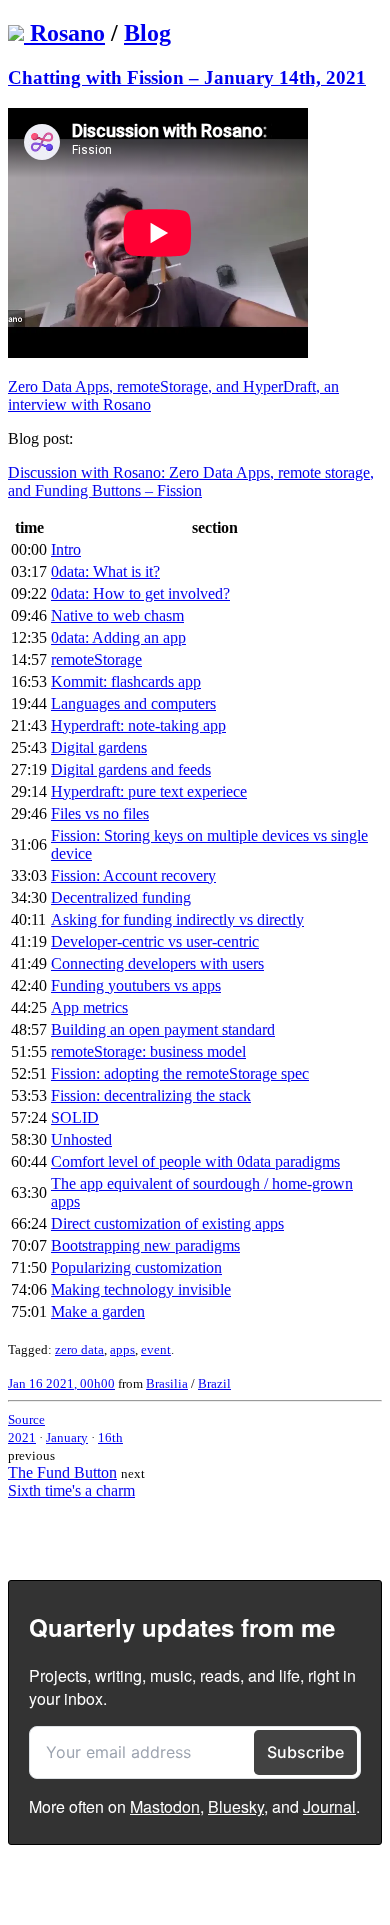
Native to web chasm (117, 615)
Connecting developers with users (157, 963)
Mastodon (165, 1806)
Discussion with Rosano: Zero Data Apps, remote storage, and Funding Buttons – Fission (191, 481)
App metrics (89, 1007)
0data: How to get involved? (140, 593)
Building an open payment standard (163, 1029)
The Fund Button (62, 1472)
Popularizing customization (136, 1267)
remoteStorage (96, 659)
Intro (66, 549)
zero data (79, 1349)
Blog (147, 33)
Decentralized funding (121, 897)
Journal (329, 1806)
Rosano (67, 33)
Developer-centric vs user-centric (155, 941)
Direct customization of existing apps (167, 1223)
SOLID (75, 1117)
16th (110, 1437)
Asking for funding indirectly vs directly (177, 919)
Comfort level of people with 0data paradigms (195, 1161)
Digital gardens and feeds (131, 769)
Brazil (214, 1383)
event (156, 1349)
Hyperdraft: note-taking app (138, 725)
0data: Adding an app (118, 637)
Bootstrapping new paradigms (145, 1245)
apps (122, 1349)
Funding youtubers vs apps (136, 985)
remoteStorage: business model (148, 1051)
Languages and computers (133, 703)
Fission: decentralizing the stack (151, 1095)
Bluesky (236, 1806)
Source (26, 1419)
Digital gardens (99, 747)
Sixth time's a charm (71, 1490)
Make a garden (98, 1311)
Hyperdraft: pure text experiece (149, 791)
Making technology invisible (141, 1289)
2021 (22, 1437)
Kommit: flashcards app (126, 681)
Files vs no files (100, 813)
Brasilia (167, 1383)
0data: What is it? (105, 571)
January (67, 1437)
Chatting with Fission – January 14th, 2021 (187, 77)
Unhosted (81, 1139)
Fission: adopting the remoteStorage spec (180, 1073)
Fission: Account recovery (133, 875)
